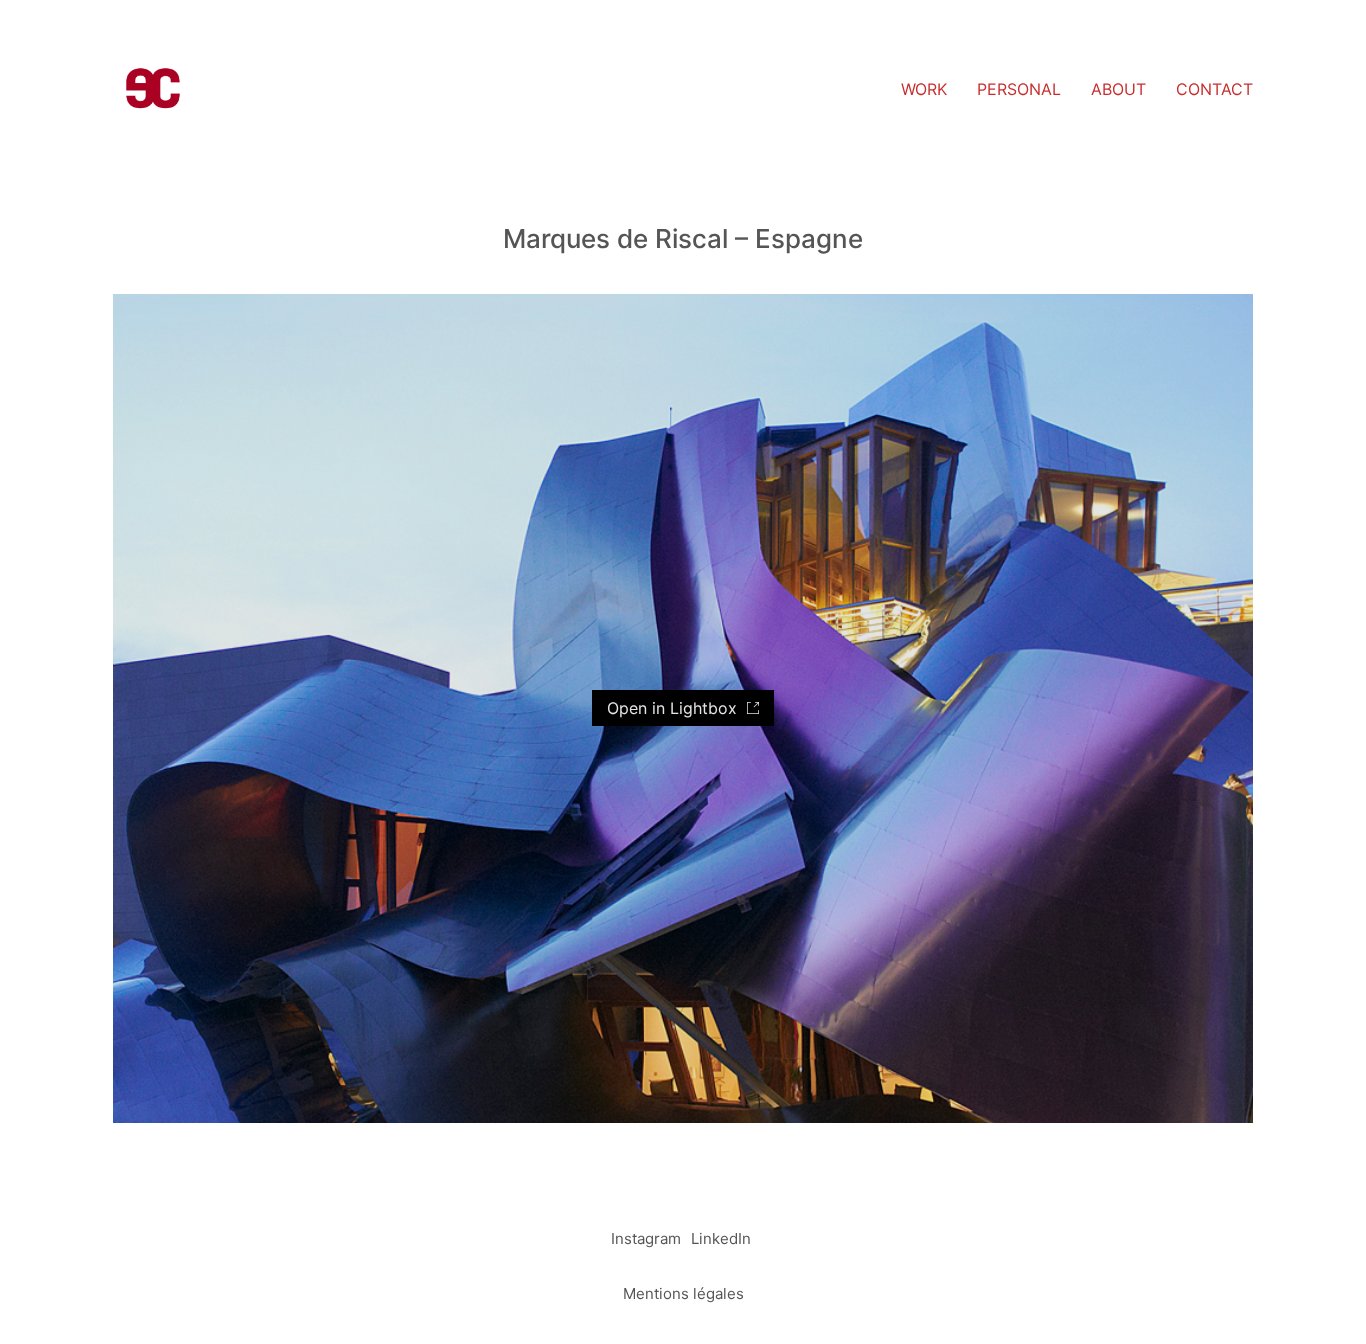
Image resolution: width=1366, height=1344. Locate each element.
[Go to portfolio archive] (683, 1321)
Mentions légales (683, 1293)
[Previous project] (638, 1321)
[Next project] (728, 1321)
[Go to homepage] (153, 90)
